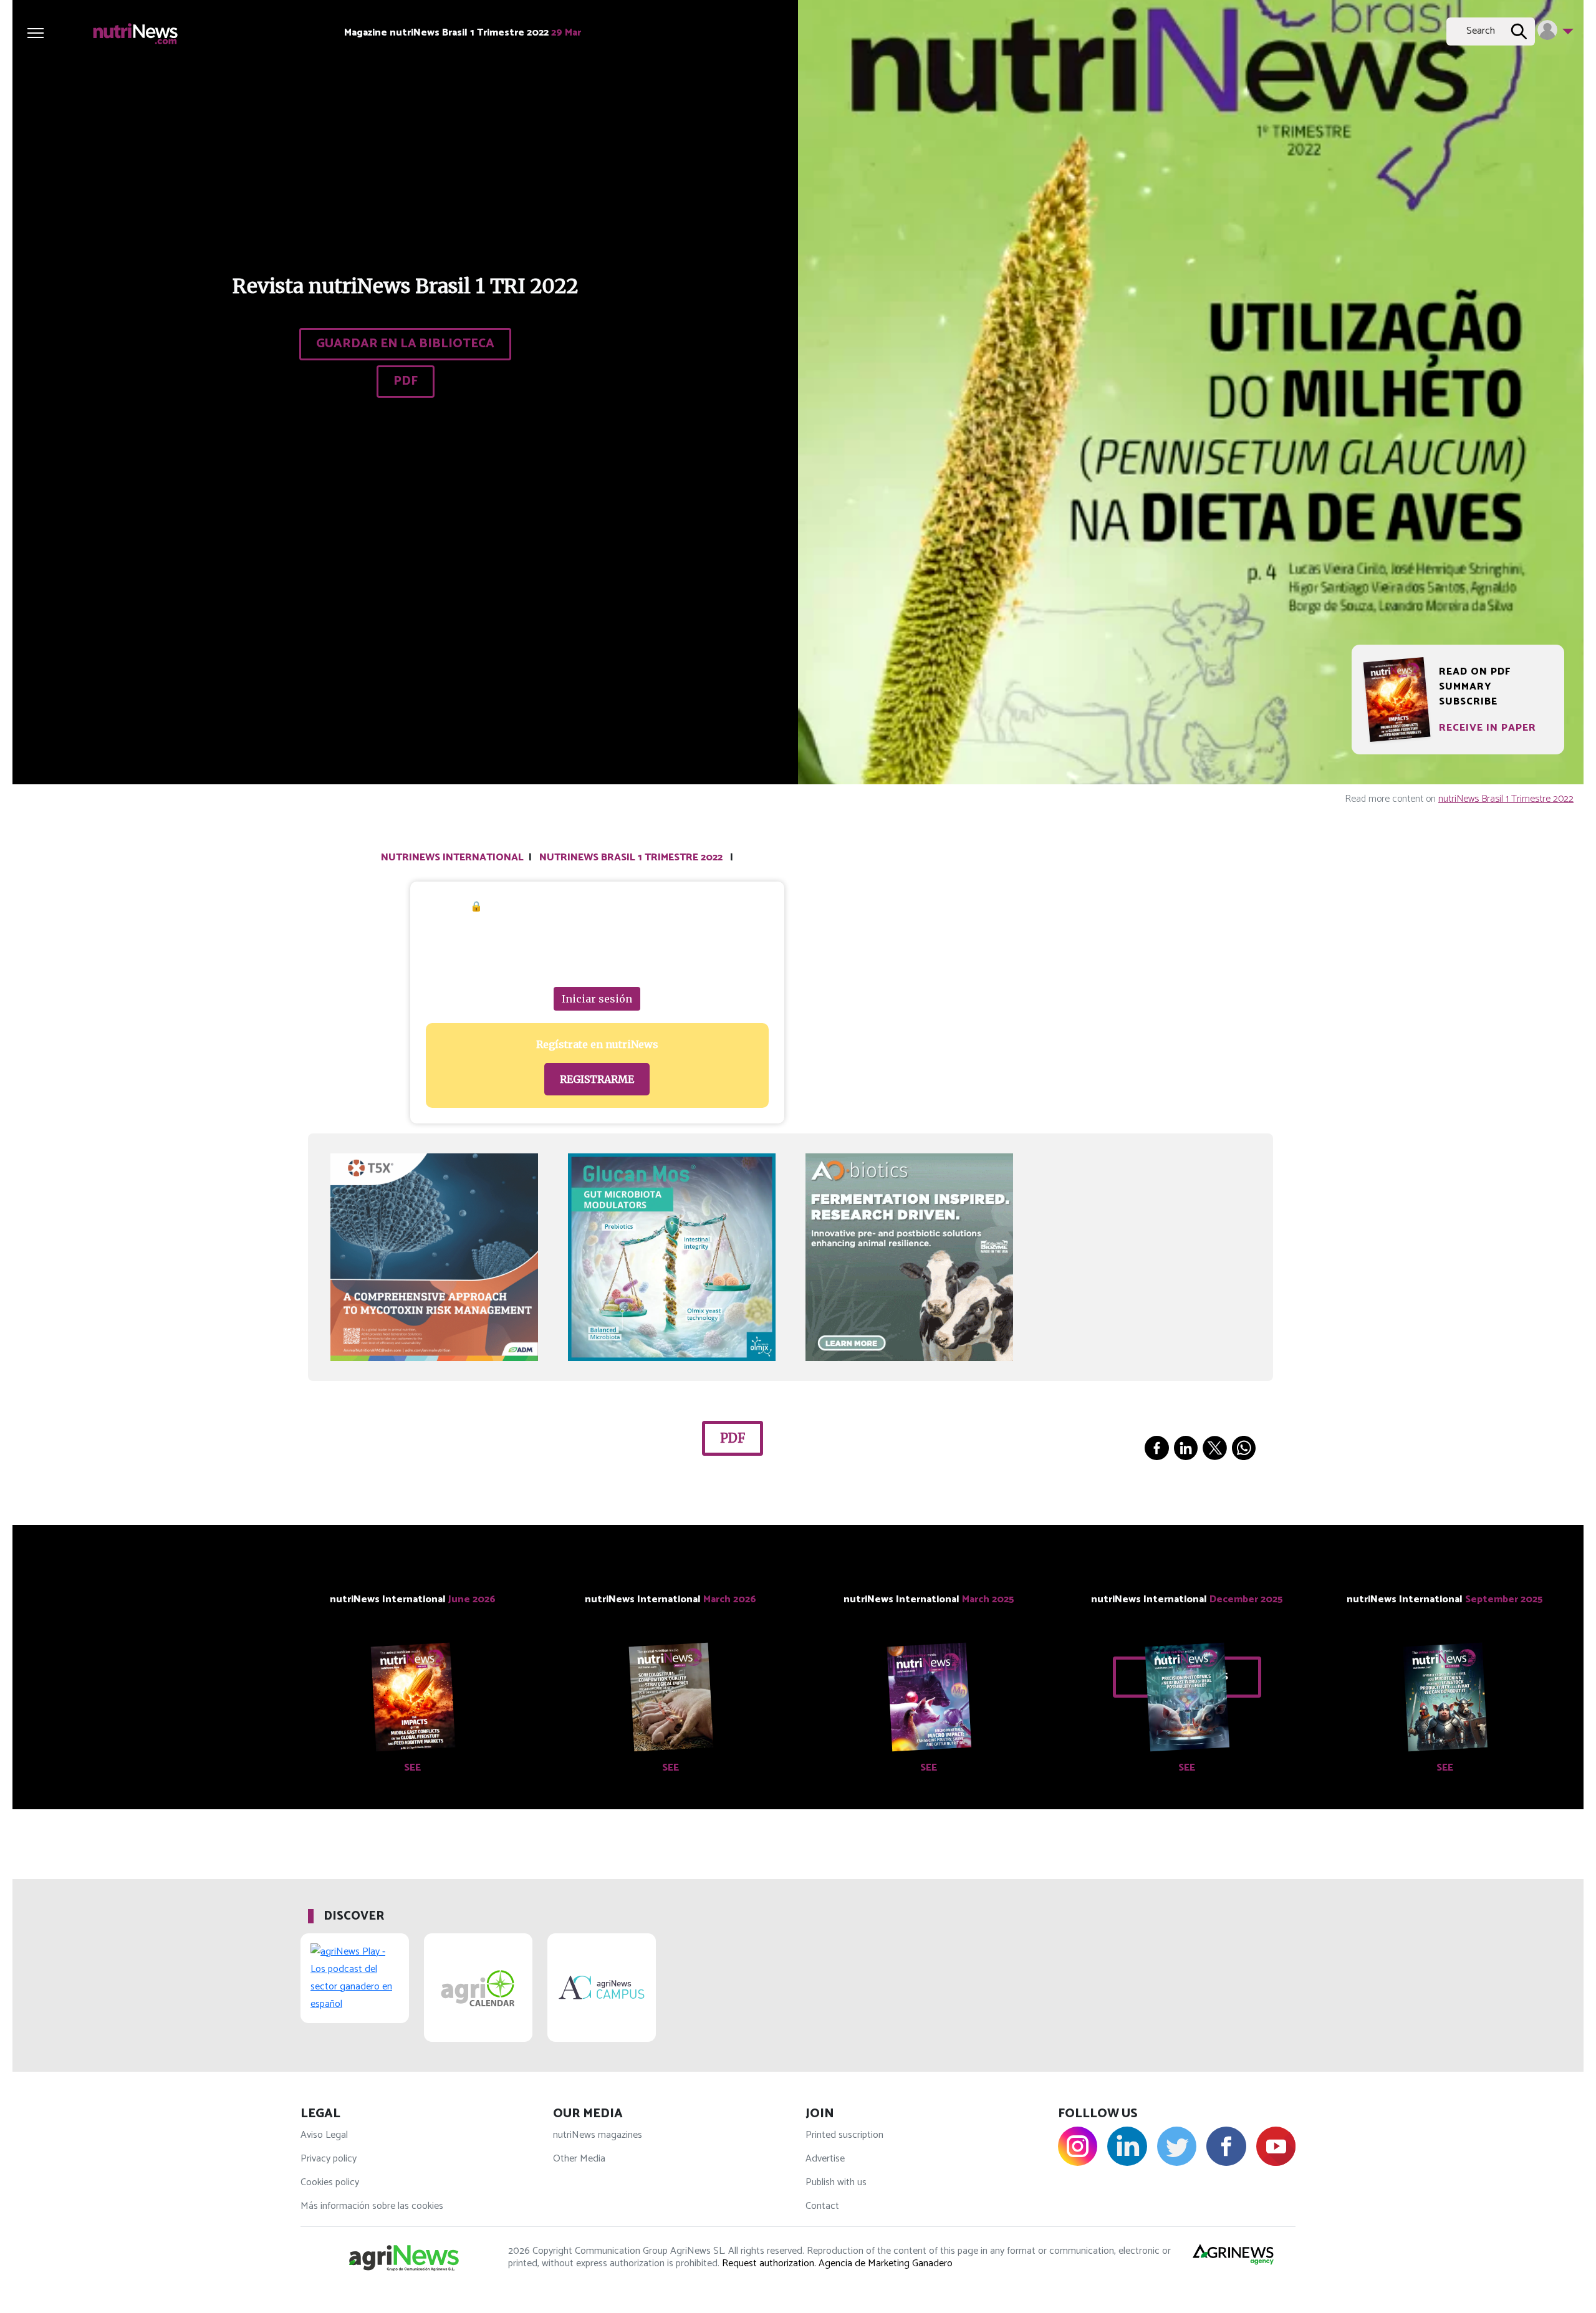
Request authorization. (769, 2263)
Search (1481, 31)
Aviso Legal (324, 2135)
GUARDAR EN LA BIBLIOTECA (405, 344)
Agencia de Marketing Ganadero (886, 2263)
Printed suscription (844, 2135)
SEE (412, 1768)
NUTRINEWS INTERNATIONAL (452, 858)
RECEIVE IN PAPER (1488, 728)
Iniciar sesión (597, 999)
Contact (822, 2206)
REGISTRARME (597, 1079)
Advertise (825, 2159)
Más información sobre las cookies (372, 2206)
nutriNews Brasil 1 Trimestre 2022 (1506, 799)
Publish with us (836, 2182)
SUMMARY (1465, 687)
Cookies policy (330, 2182)
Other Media (579, 2159)
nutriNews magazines (598, 2135)
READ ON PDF (1475, 672)
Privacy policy (329, 2159)
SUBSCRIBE (1468, 702)
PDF (406, 381)
